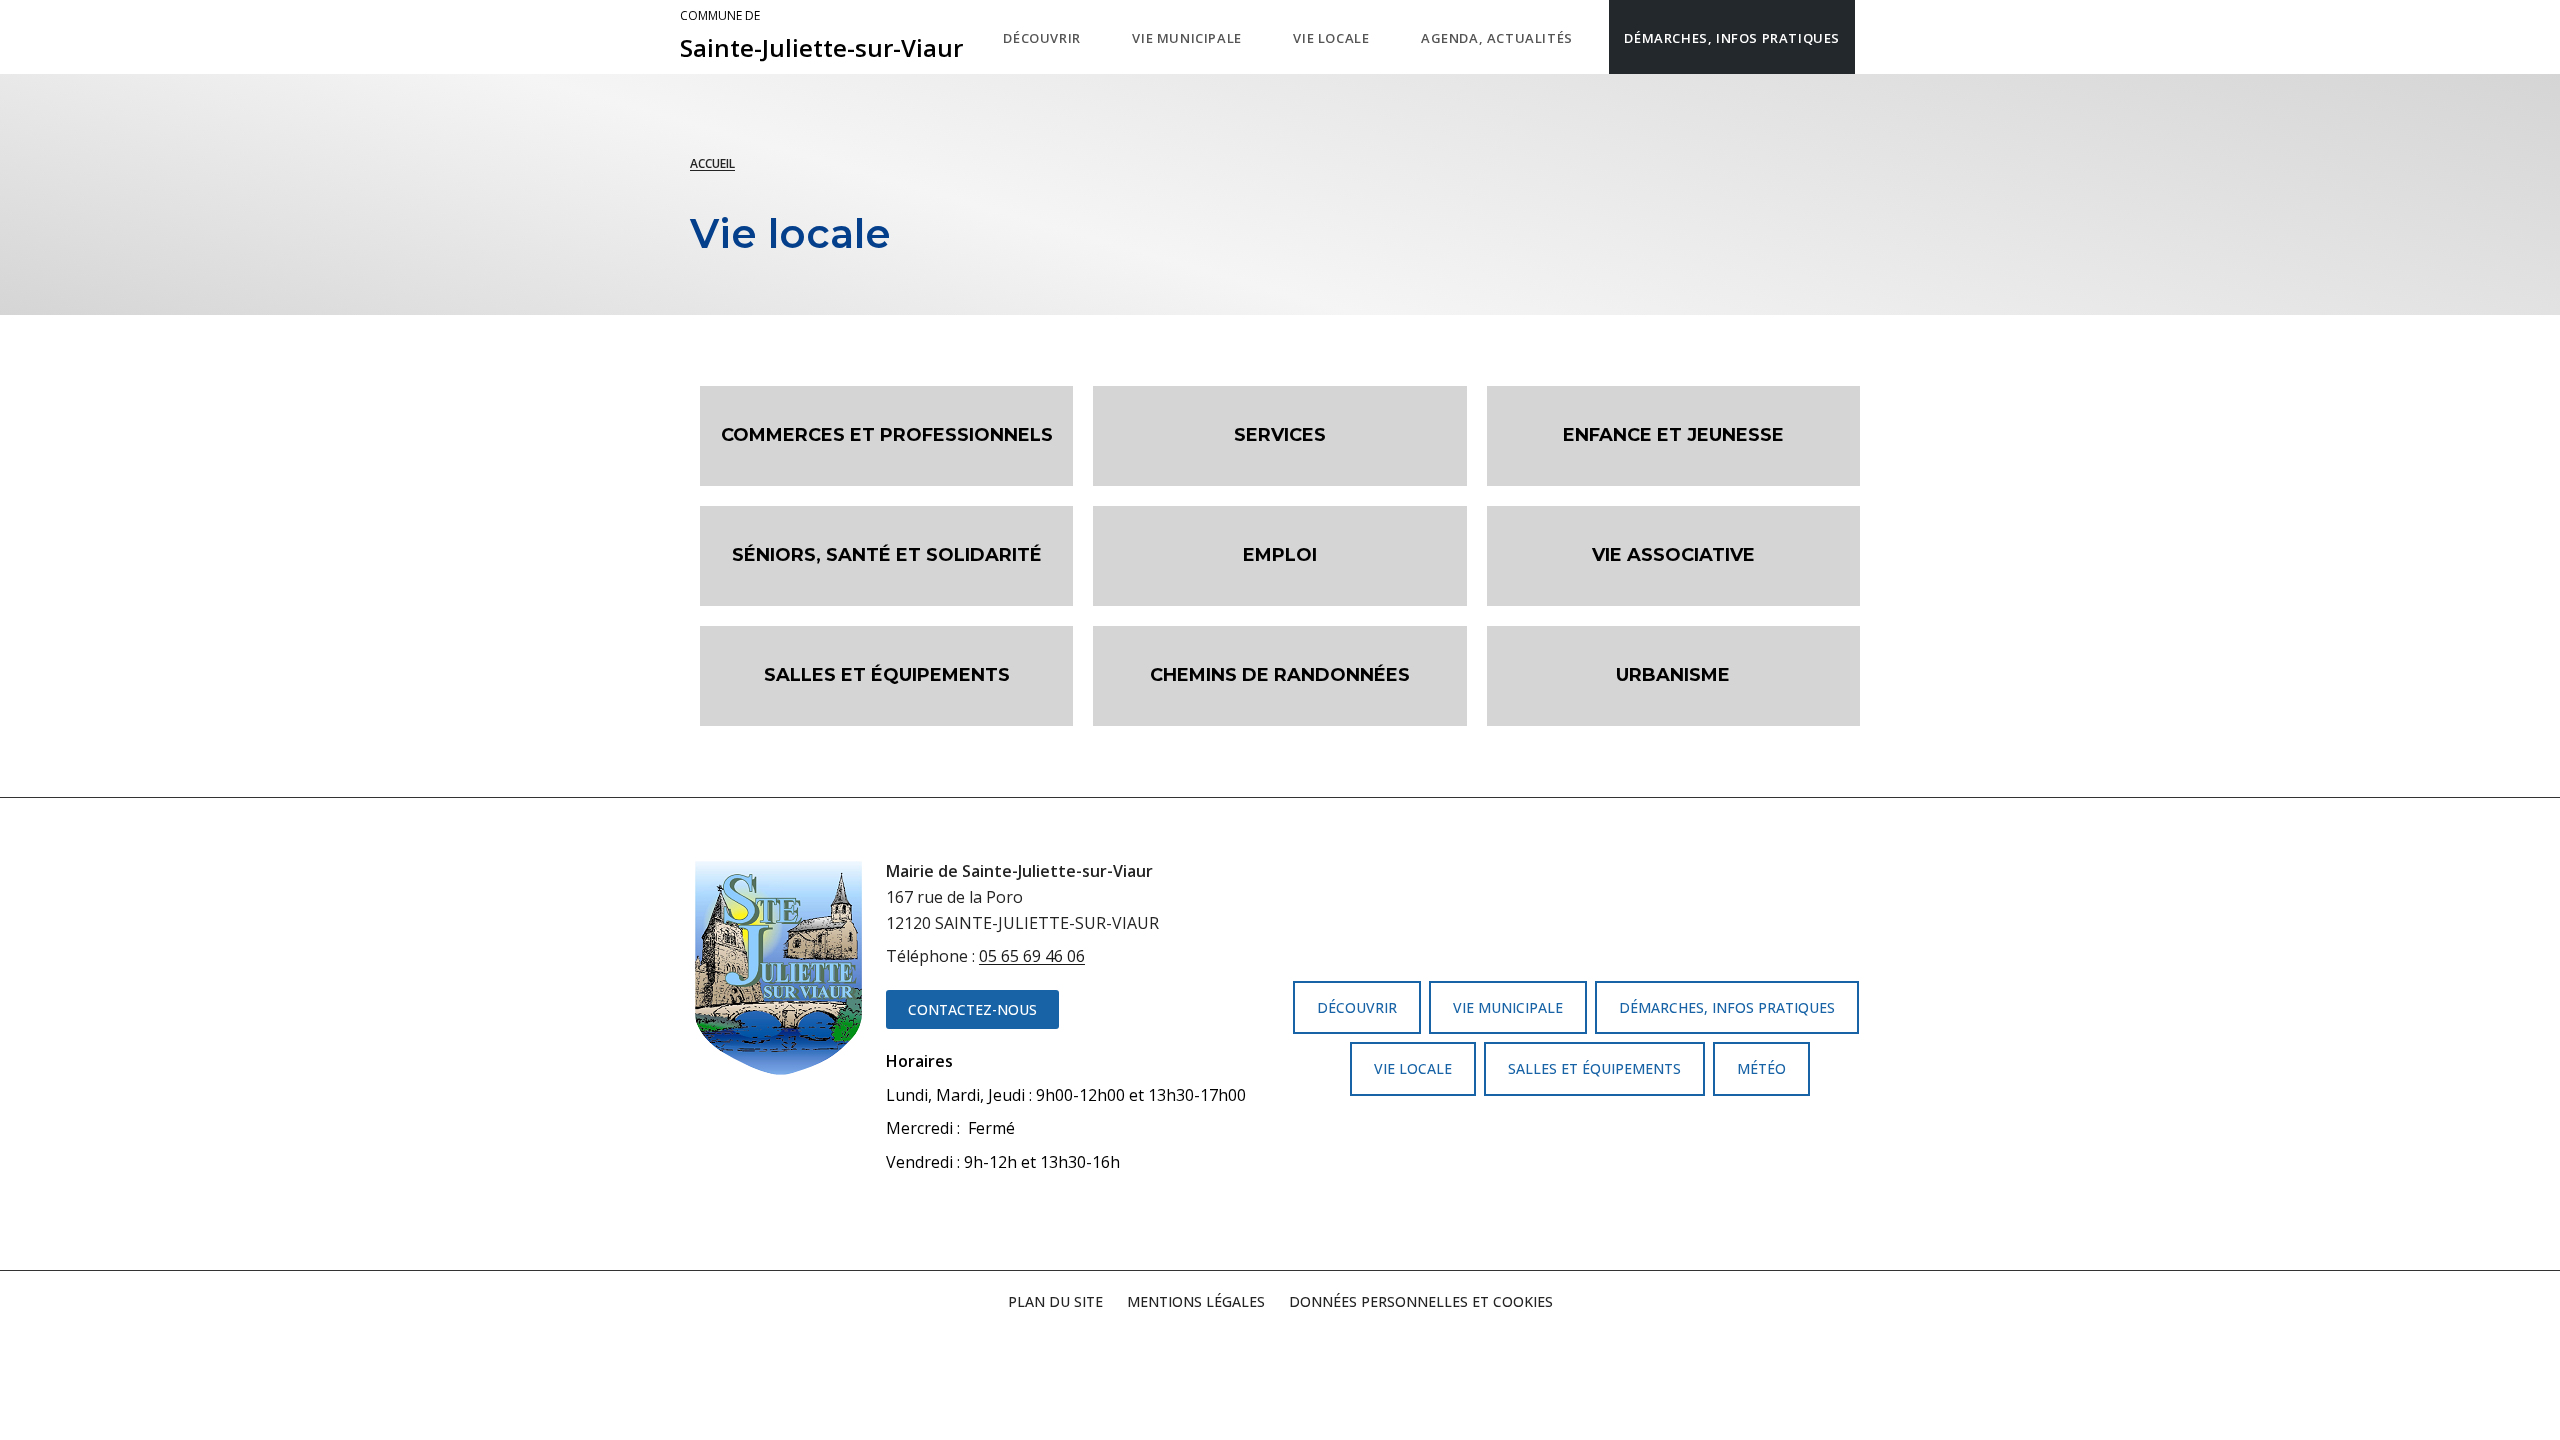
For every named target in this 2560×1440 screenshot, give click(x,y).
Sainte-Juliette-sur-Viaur (821, 36)
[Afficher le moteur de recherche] (1875, 37)
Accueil (712, 163)
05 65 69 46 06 (1032, 956)
